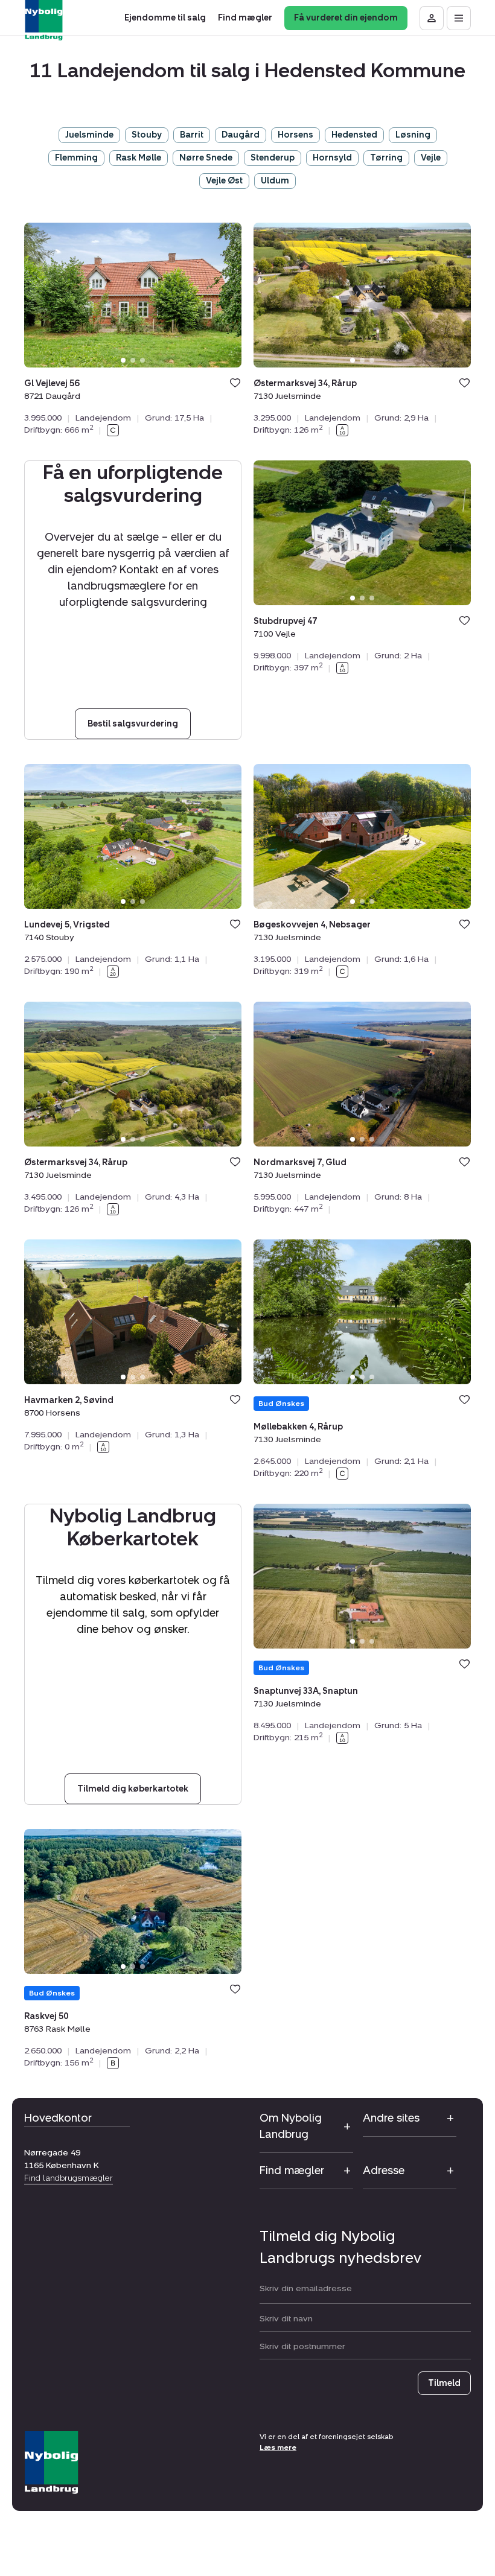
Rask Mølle (139, 158)
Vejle (431, 158)
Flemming (76, 158)
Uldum (275, 181)
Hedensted (354, 135)
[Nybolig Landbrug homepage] (51, 2463)
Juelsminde (89, 135)
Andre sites (391, 2118)
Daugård (241, 135)
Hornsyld (332, 158)
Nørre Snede (206, 158)
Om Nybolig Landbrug (291, 2126)
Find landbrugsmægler (69, 2178)
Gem (235, 383)
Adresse (384, 2171)
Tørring (386, 158)
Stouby (147, 135)
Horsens (295, 135)
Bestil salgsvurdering (133, 724)
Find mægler (292, 2171)
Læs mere (278, 2447)
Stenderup (273, 158)
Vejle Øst (224, 181)
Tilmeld (444, 2383)
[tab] (123, 360)
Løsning (413, 135)
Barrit (192, 135)
